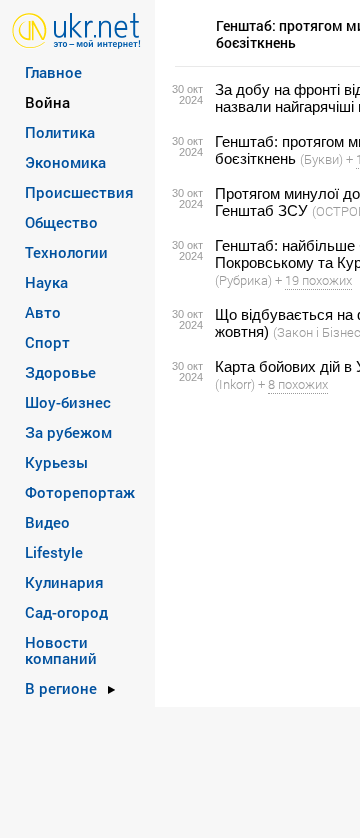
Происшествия (79, 192)
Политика (60, 132)
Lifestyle (54, 552)
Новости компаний (61, 650)
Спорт (47, 342)
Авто (43, 312)
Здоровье (60, 372)
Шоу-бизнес (68, 402)
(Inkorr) (235, 384)
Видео (47, 522)
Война (47, 102)
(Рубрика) (243, 280)
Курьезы (56, 462)
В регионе (61, 688)
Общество (61, 222)
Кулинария (64, 582)
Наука (46, 282)
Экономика (65, 162)
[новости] (76, 29)
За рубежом (68, 432)
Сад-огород (66, 612)
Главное (53, 72)
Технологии (66, 252)
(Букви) (321, 159)
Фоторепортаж (80, 492)
